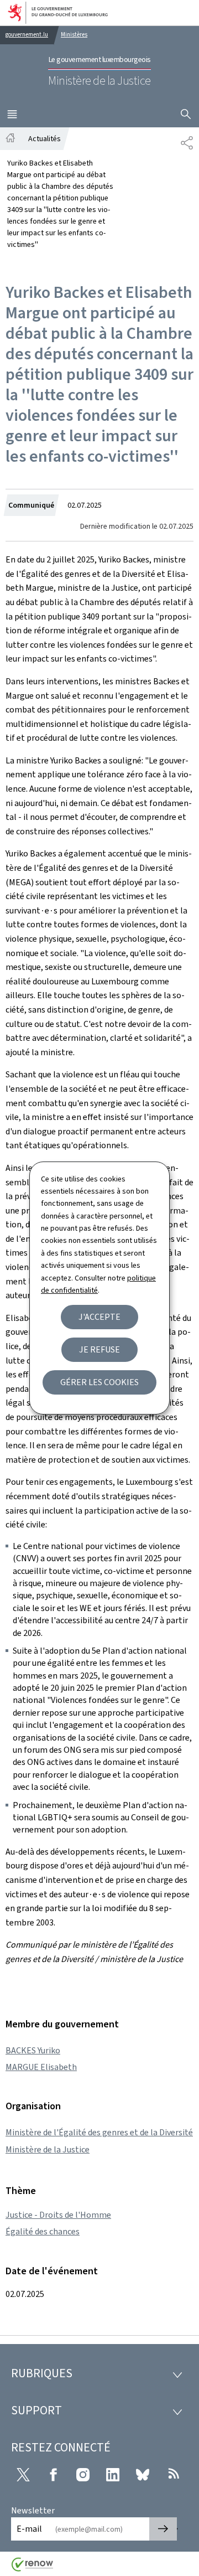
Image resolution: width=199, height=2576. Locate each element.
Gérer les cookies (99, 1382)
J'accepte (99, 1317)
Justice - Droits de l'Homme (58, 2215)
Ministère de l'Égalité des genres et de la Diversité (99, 2132)
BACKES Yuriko (33, 2050)
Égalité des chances (43, 2231)
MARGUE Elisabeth (41, 2067)
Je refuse (99, 1349)
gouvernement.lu (27, 35)
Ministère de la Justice (48, 2149)
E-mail (29, 2529)
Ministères (74, 35)
